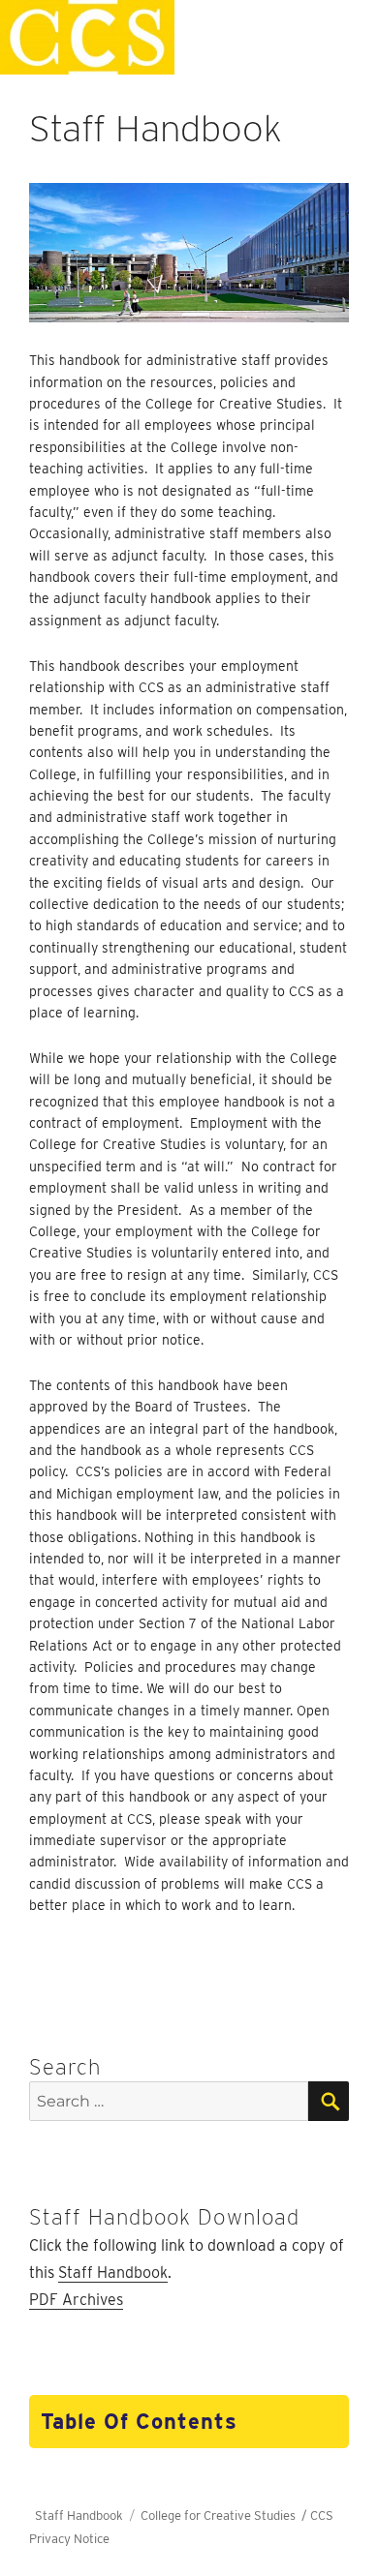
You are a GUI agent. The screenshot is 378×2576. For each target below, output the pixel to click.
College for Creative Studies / (225, 2515)
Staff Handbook (113, 2273)
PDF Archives (76, 2300)
